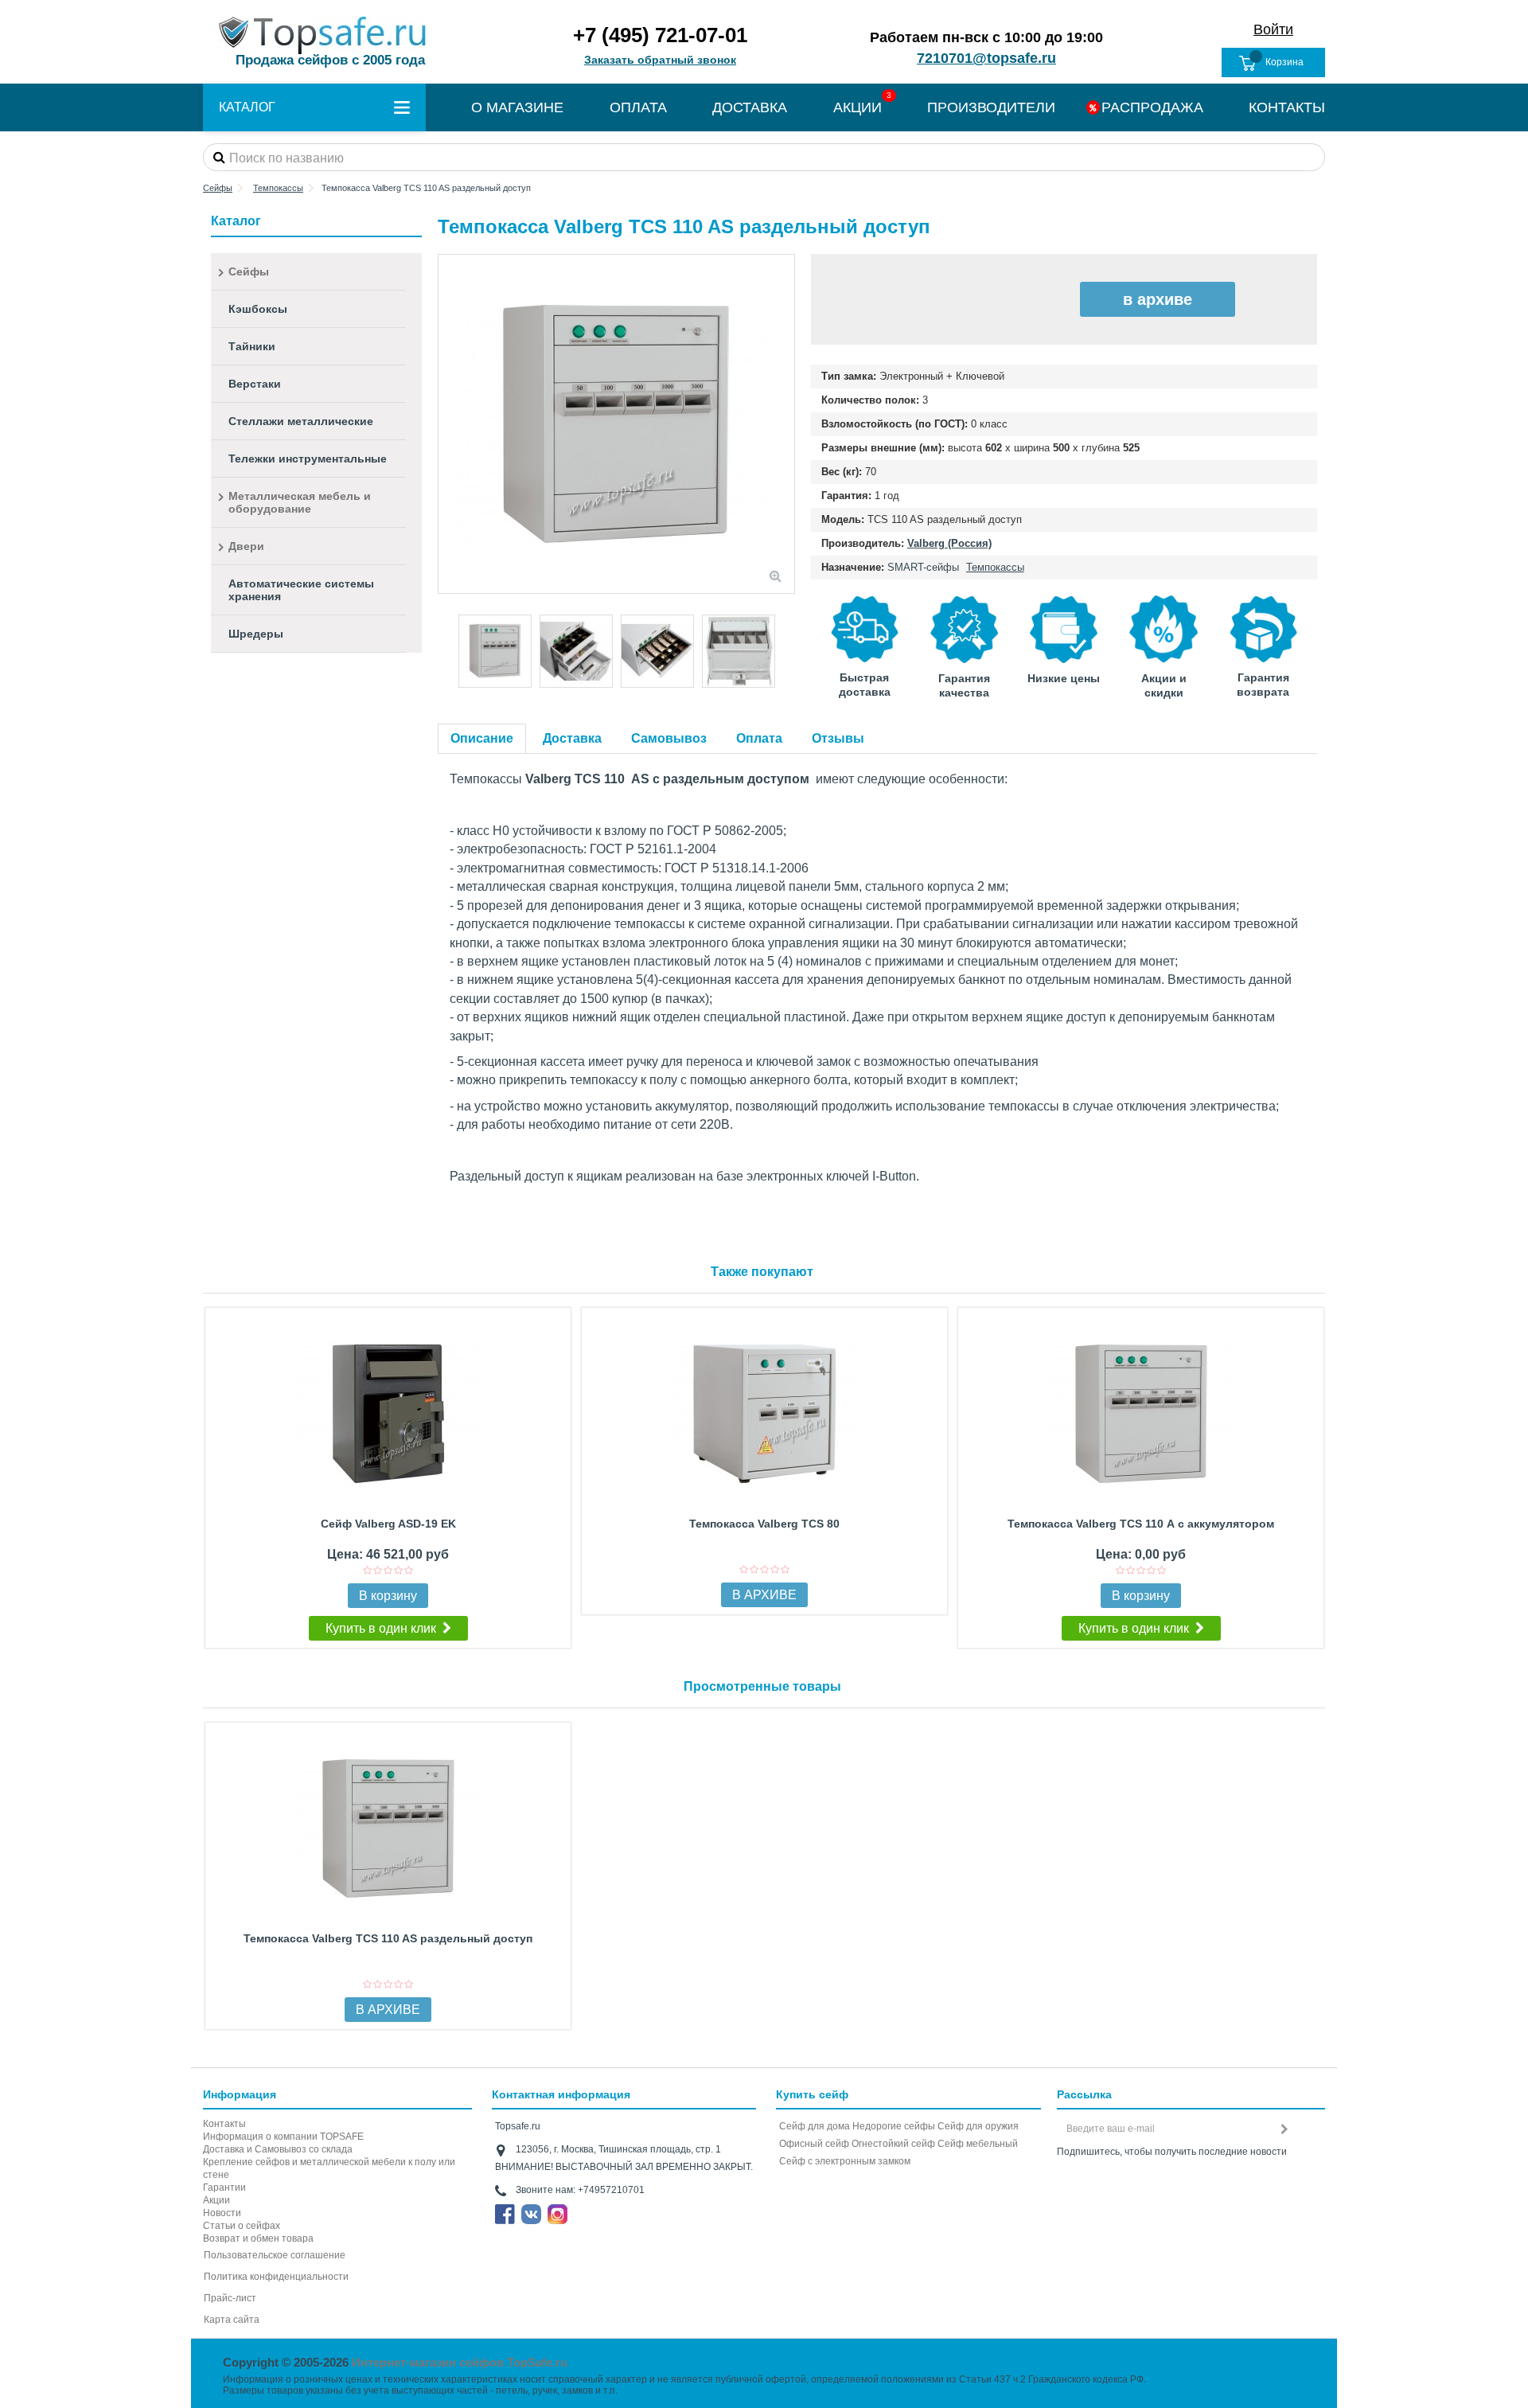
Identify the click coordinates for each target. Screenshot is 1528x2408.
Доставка (572, 738)
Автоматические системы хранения (301, 590)
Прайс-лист (230, 2298)
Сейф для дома (815, 2126)
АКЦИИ (858, 107)
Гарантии (224, 2187)
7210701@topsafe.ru (986, 58)
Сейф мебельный (978, 2144)
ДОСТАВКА (750, 107)
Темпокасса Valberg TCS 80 (764, 1524)
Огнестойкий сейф (893, 2144)
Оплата (759, 738)
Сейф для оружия (978, 2126)
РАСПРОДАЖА (1152, 107)
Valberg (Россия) (949, 543)
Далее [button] (786, 424)
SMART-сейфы (923, 567)
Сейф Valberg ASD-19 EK (388, 1524)
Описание (482, 738)
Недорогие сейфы (894, 2126)
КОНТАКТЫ (1287, 107)
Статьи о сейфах (242, 2226)
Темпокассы (995, 567)
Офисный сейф (814, 2144)
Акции (216, 2200)
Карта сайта (232, 2320)
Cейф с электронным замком (845, 2161)
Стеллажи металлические (301, 421)
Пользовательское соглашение (275, 2255)
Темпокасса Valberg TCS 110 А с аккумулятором (1141, 1524)
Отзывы (838, 738)
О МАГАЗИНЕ (517, 107)
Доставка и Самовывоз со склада (278, 2149)
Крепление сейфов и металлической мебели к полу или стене (329, 2168)
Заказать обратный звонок (660, 60)
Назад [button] (446, 424)
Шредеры (256, 634)
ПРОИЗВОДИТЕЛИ (991, 107)
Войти (1273, 29)
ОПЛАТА (638, 107)
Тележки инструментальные (308, 459)
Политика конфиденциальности (276, 2277)
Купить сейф (812, 2094)
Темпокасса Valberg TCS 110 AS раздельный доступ (388, 1938)
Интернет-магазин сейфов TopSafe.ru (460, 2362)
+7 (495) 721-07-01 (660, 35)
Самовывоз (669, 738)
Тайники (252, 346)
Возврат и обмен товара (258, 2238)
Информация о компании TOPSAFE (283, 2137)
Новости (222, 2213)
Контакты (224, 2124)
